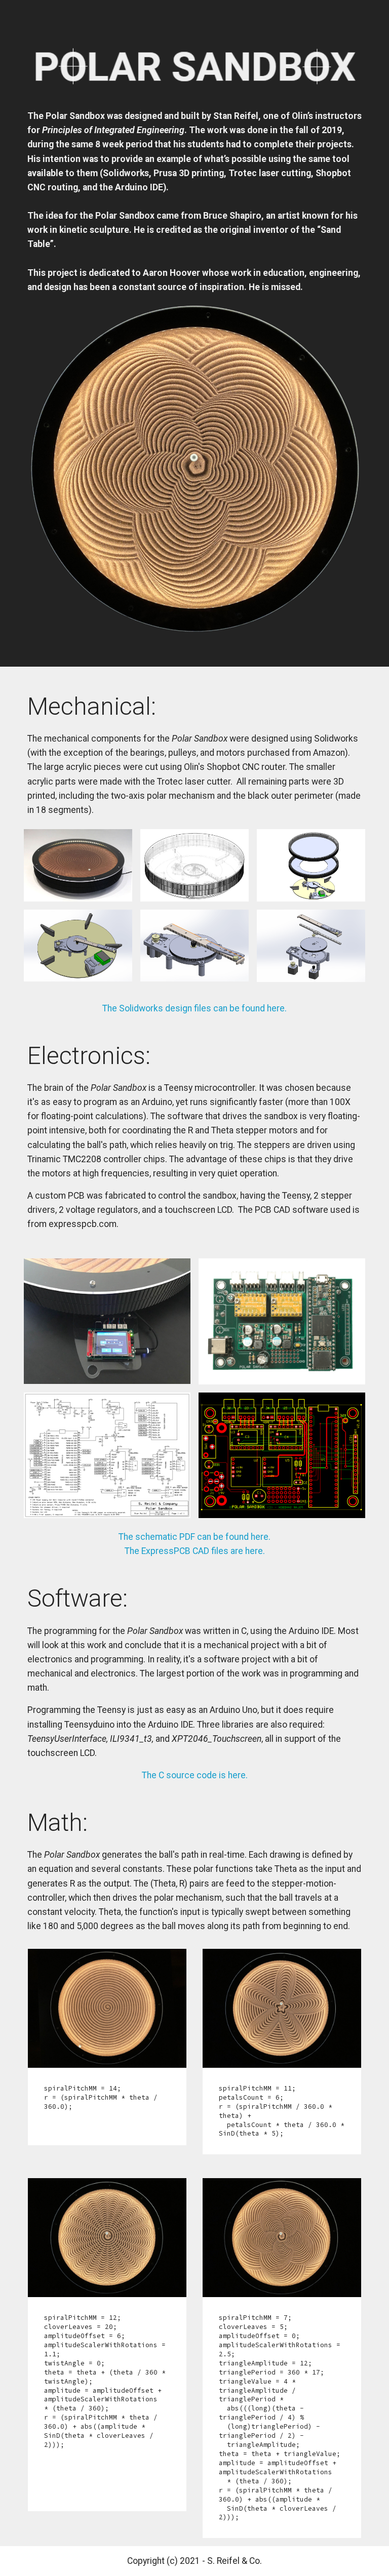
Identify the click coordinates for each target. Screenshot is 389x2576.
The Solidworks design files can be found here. (194, 1008)
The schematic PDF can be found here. (194, 1537)
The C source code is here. (195, 1775)
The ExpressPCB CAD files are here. (195, 1551)
